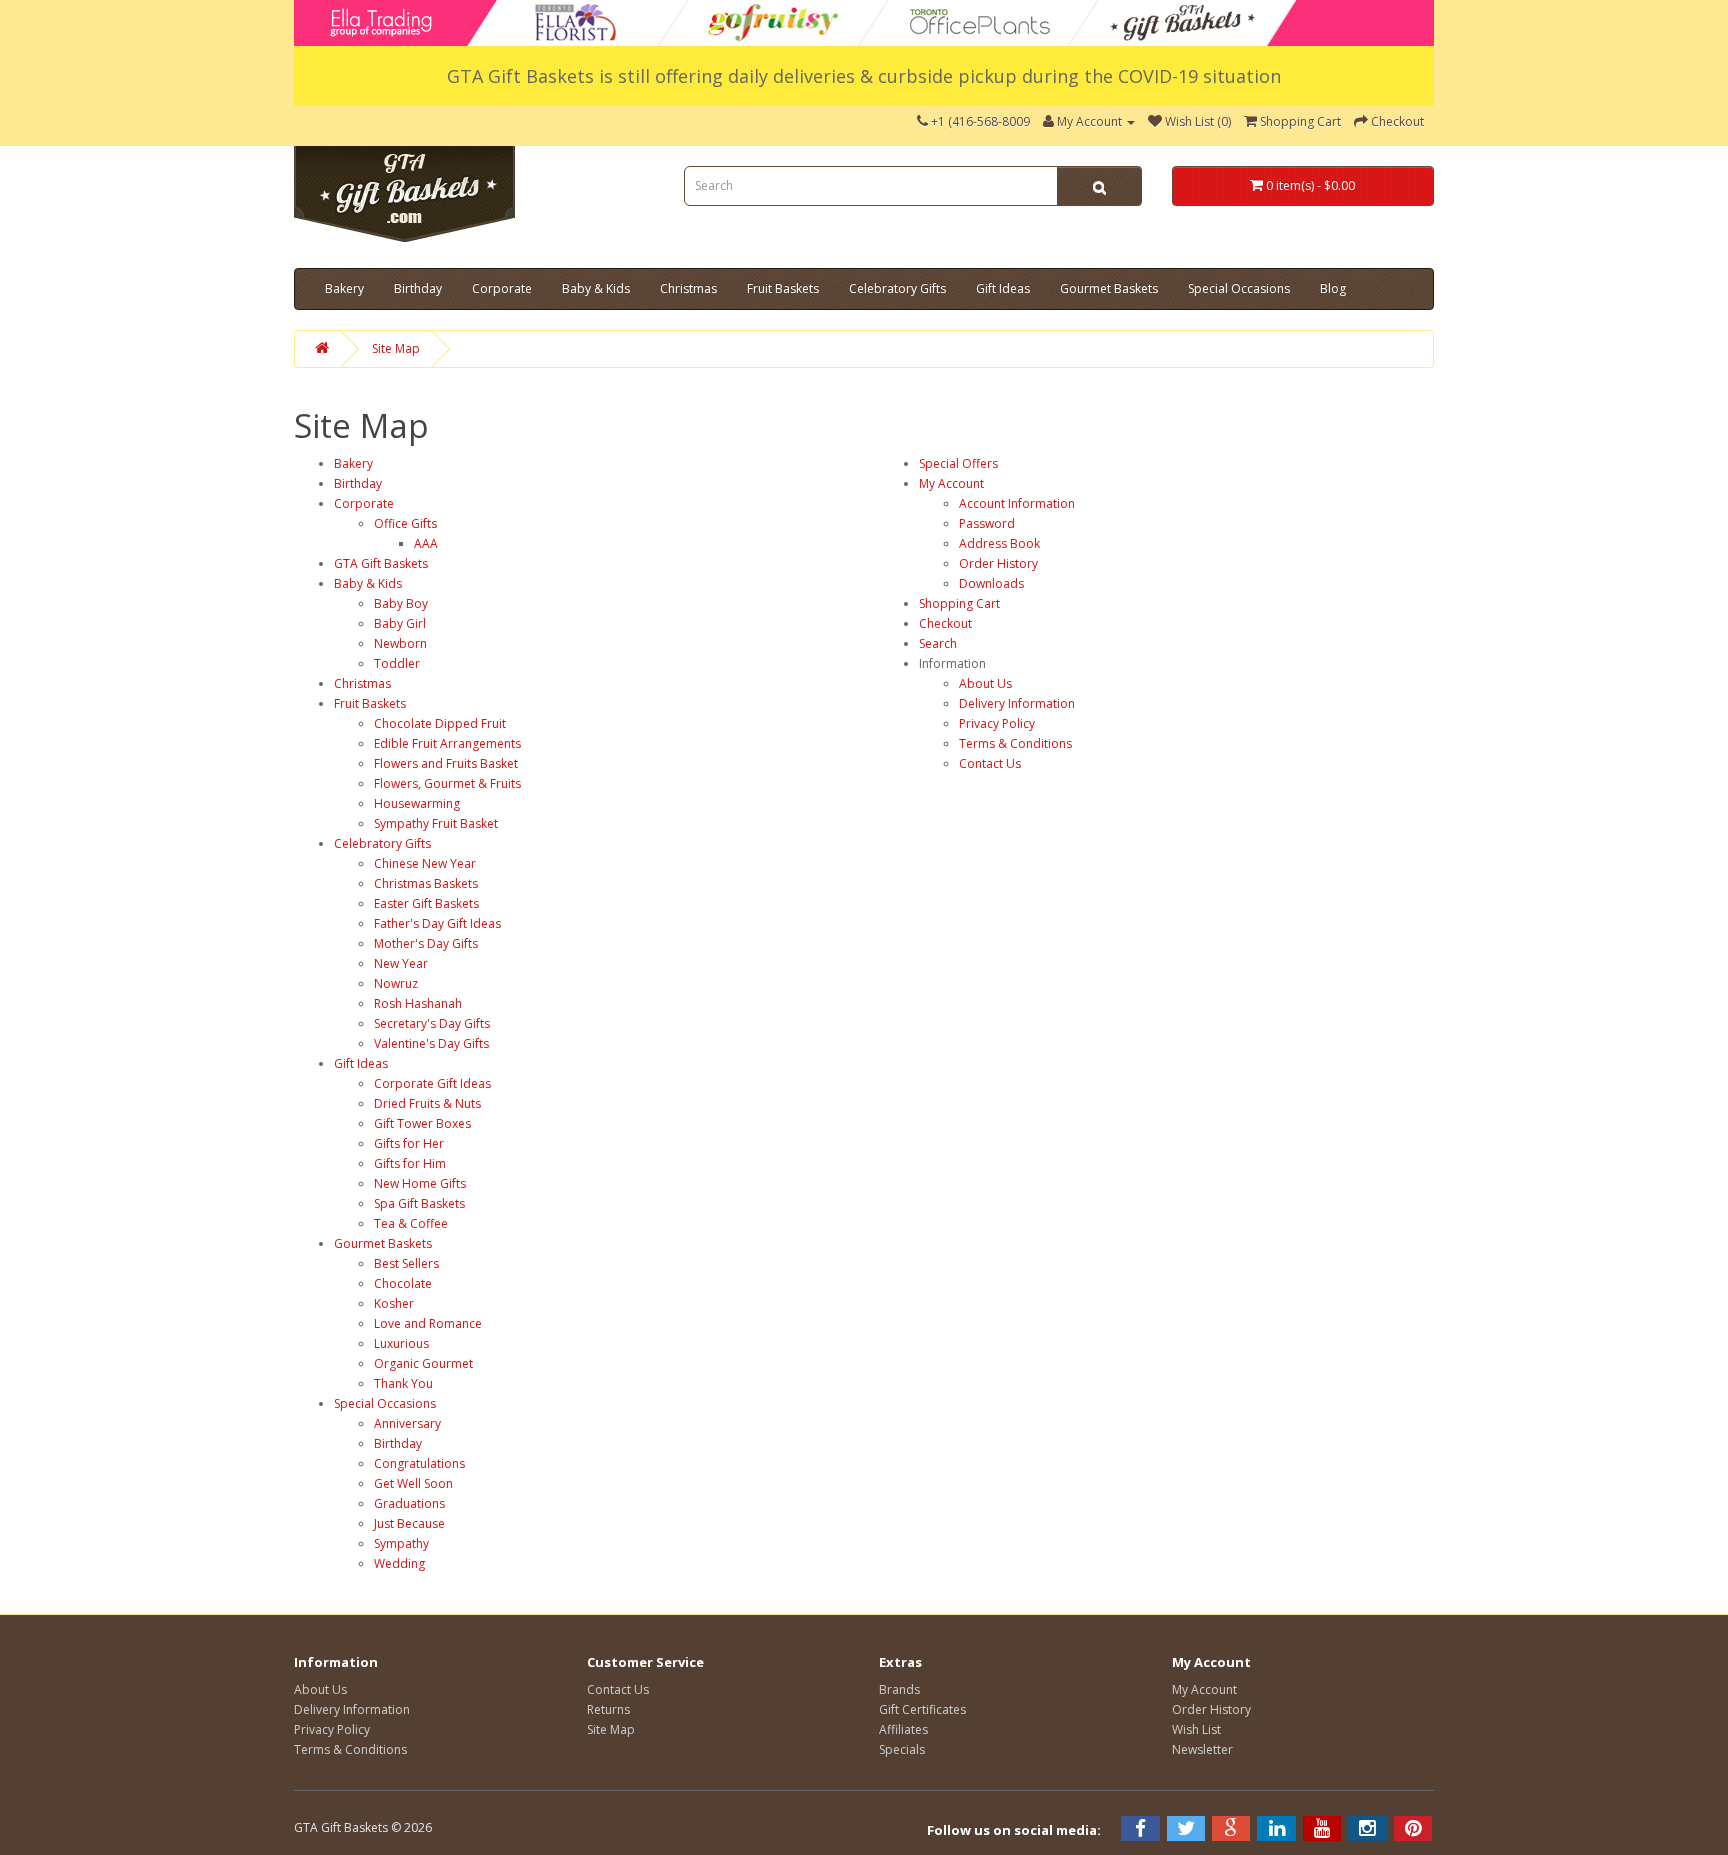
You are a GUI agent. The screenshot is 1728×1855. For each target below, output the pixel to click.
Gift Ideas (1003, 288)
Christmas (688, 288)
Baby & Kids (596, 288)
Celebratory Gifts (897, 288)
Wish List (1196, 1729)
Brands (899, 1689)
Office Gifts (405, 523)
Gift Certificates (922, 1709)
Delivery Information (1017, 703)
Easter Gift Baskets (426, 903)
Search (938, 643)
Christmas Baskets (426, 883)
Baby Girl (400, 623)
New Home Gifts (420, 1183)
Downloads (991, 583)
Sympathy (401, 1543)
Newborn (400, 643)
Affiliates (903, 1729)
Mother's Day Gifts (426, 943)
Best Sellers (406, 1263)
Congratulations (419, 1463)
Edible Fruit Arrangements (447, 743)
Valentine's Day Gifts (431, 1043)
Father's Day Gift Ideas (437, 923)
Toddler (397, 663)
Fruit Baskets (783, 288)
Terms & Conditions (1015, 743)
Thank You (403, 1383)
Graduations (409, 1503)
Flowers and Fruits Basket (446, 763)
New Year (401, 963)
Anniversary (407, 1423)
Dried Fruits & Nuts (427, 1103)
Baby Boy (401, 603)
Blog (1333, 288)
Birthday (418, 288)
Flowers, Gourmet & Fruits (447, 783)
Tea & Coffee (411, 1223)
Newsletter (1202, 1749)
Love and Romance (428, 1323)
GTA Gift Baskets (381, 563)
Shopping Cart (959, 603)
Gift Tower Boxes (422, 1123)
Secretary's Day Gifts (432, 1023)
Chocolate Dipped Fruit (440, 723)
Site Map (396, 348)
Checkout (945, 623)
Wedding (399, 1563)
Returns (608, 1709)
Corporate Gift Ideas (432, 1083)
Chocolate (403, 1283)
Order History (998, 563)
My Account (951, 483)
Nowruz (396, 983)
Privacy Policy (997, 723)
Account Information (1017, 503)
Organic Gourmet (423, 1363)
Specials (902, 1749)
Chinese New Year (425, 863)
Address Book (999, 543)
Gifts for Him (410, 1163)
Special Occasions (1239, 288)
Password (987, 523)
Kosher (394, 1303)
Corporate (502, 288)
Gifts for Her (409, 1143)
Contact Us (990, 763)
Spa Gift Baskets (419, 1203)
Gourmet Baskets (1109, 288)
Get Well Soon (413, 1483)
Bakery (344, 288)
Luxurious (401, 1343)
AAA (426, 543)
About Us (985, 683)
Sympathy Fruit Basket (436, 823)
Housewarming (417, 803)
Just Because (409, 1523)
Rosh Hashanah (418, 1003)
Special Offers (958, 463)
